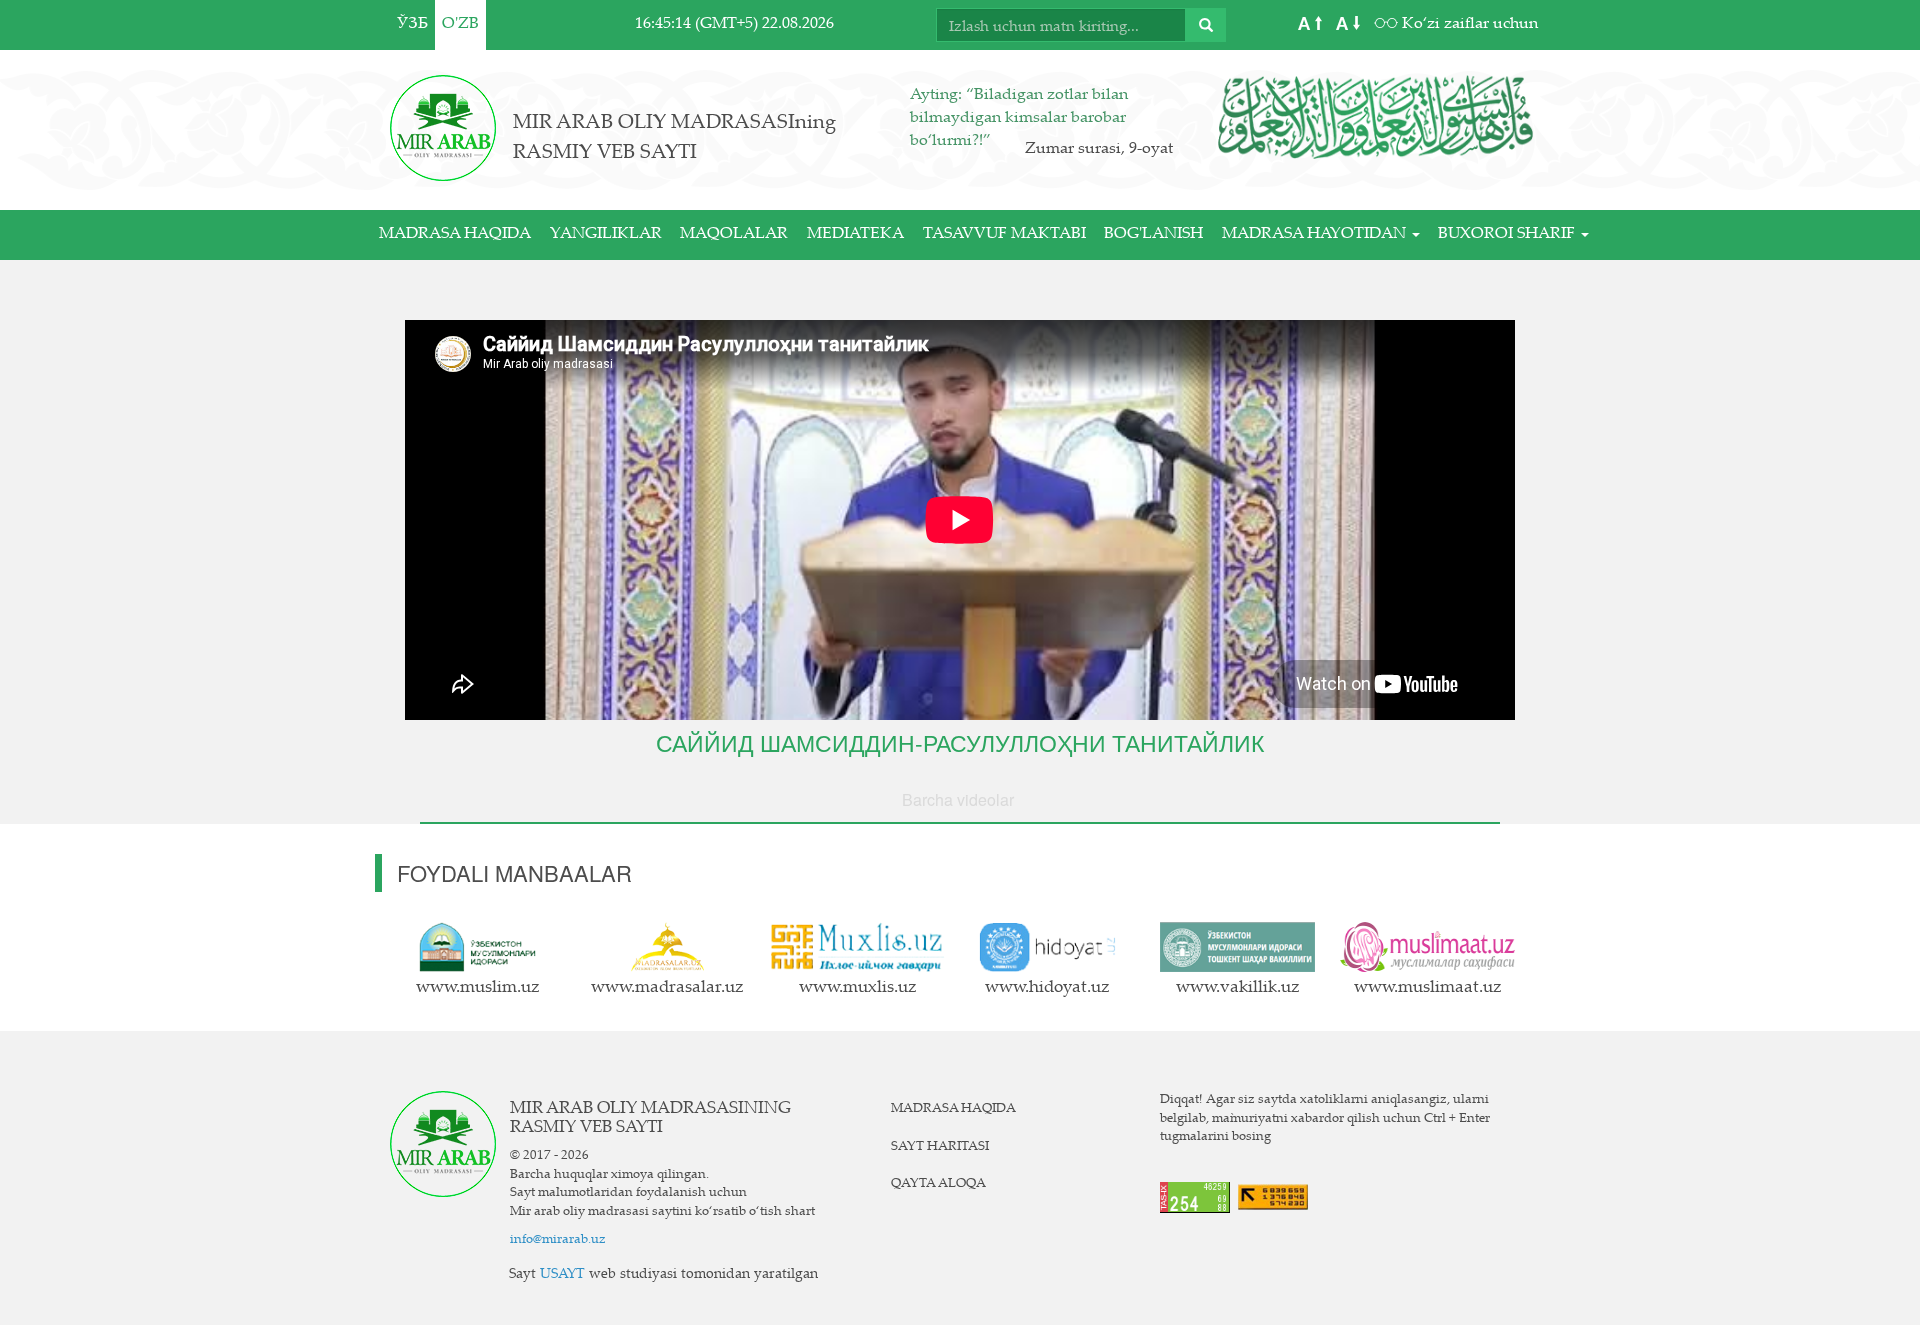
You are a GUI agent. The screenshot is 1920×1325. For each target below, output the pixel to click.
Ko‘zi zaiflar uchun (1468, 24)
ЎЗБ (412, 24)
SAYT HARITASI (940, 1147)
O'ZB (460, 24)
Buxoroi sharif (1508, 234)
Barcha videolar (958, 799)
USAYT (562, 1275)
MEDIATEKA (855, 234)
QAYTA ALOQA (938, 1184)
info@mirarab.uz (558, 1240)
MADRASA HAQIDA (455, 234)
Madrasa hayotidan (1316, 234)
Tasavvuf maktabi (1004, 234)
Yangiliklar (606, 234)
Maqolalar (734, 234)
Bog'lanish (1153, 234)
